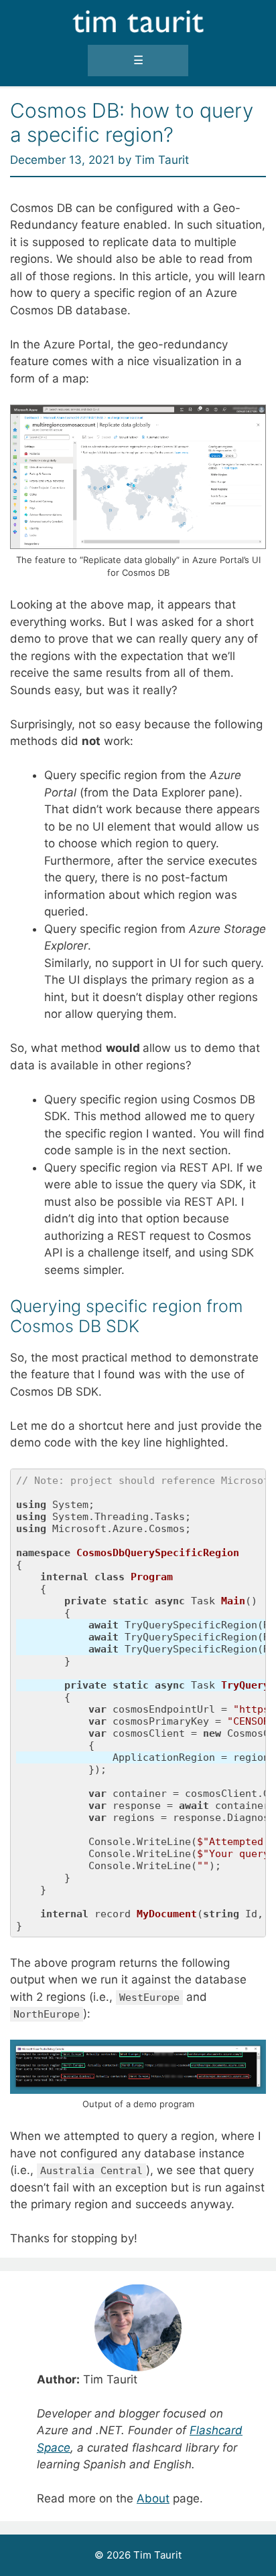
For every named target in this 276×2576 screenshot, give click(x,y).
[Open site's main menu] (138, 61)
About (153, 2498)
